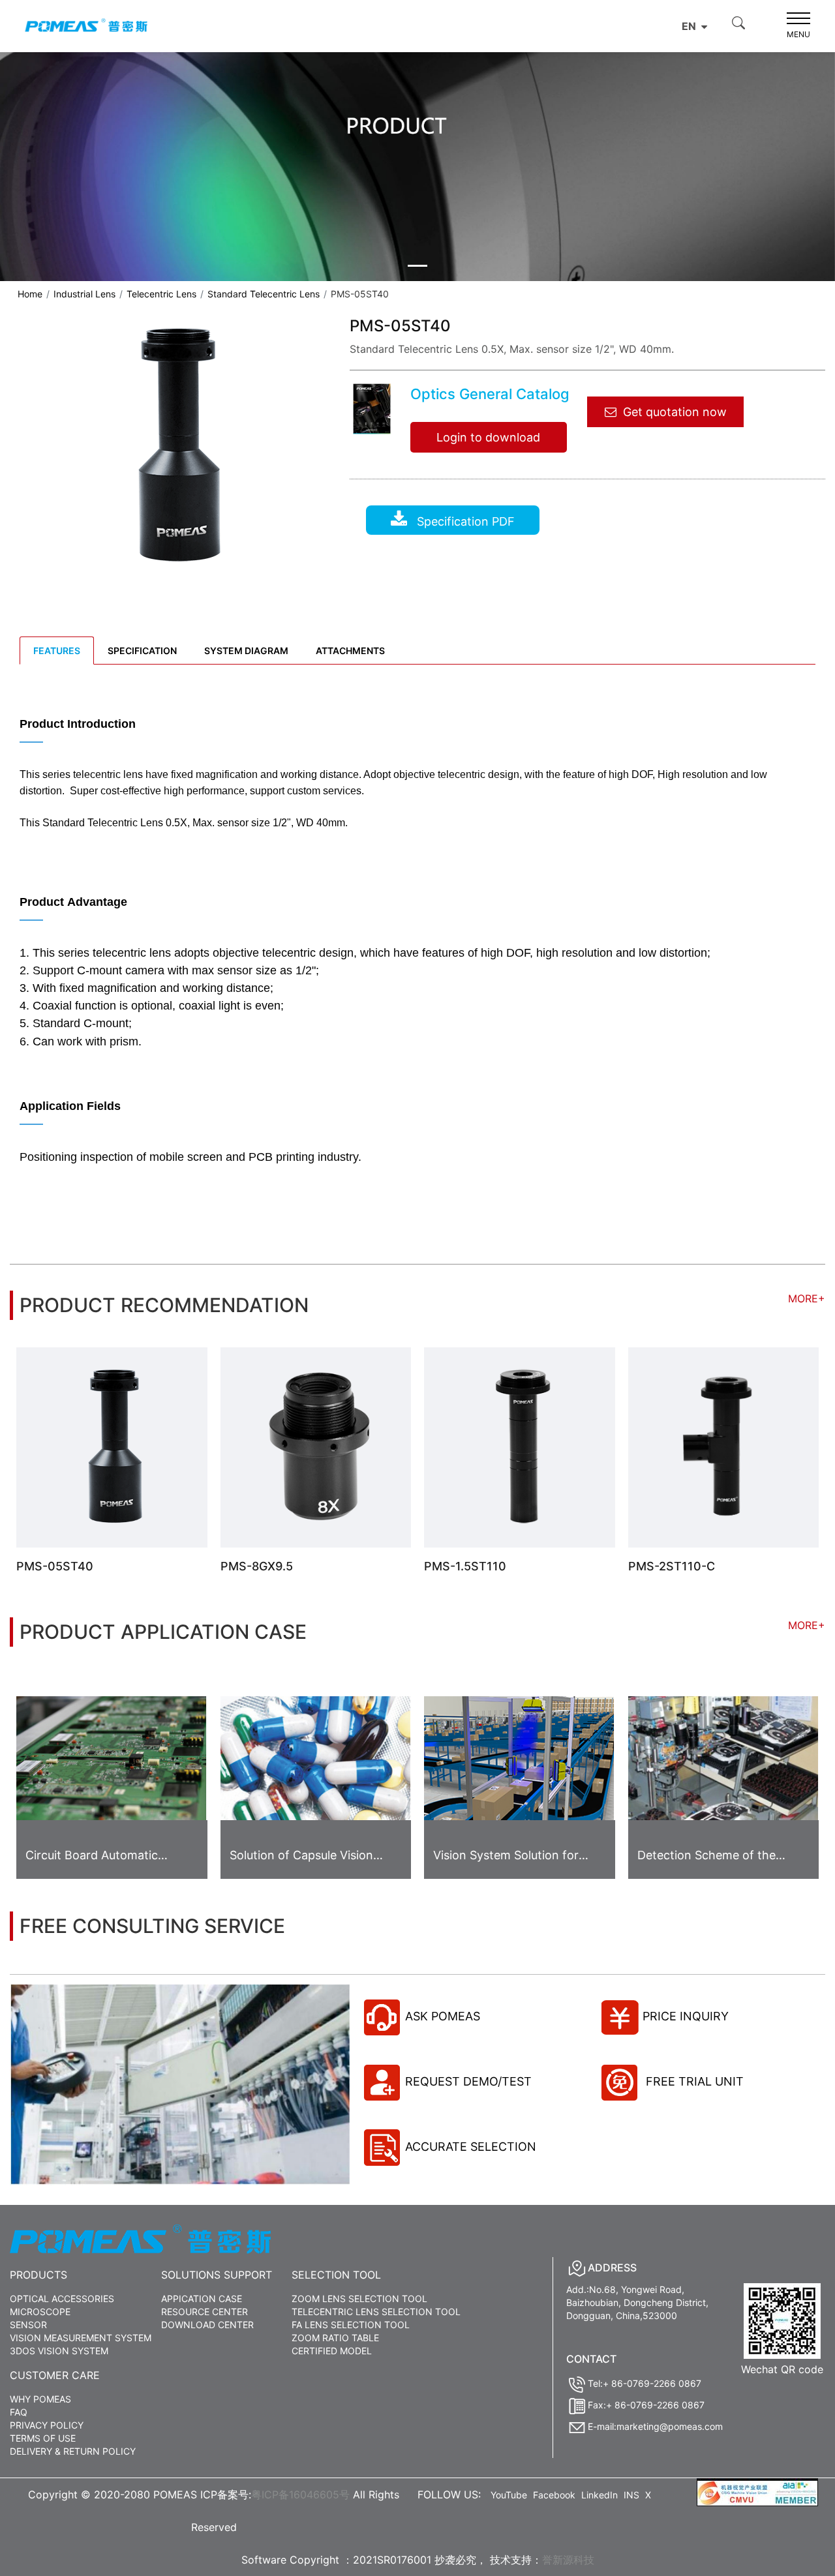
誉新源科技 (568, 2560)
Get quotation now (675, 412)
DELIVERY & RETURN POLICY (73, 2451)
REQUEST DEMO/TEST (468, 2081)
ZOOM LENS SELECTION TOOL (359, 2299)
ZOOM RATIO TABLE (335, 2338)
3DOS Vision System (59, 2351)
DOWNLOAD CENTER (207, 2325)
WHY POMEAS (40, 2399)
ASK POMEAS (443, 2016)
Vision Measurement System (81, 2338)
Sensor (28, 2325)
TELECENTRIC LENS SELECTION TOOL (376, 2312)
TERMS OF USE (43, 2438)
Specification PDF (464, 521)
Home (30, 294)
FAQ (19, 2412)
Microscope (40, 2312)
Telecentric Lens (161, 294)
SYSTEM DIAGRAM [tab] (246, 651)
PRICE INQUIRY (686, 2016)
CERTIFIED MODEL (332, 2351)
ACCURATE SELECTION (471, 2147)
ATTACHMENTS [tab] (350, 651)
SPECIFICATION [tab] (142, 651)
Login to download (488, 437)
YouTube (509, 2495)
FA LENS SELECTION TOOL (351, 2325)
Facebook (554, 2495)
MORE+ (807, 1298)
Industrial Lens (84, 294)
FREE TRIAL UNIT (693, 2081)
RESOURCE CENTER (205, 2312)
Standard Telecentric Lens (264, 294)
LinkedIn (600, 2495)
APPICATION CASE (202, 2299)
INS (631, 2495)
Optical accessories (62, 2299)
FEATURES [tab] (57, 651)
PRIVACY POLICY (47, 2425)
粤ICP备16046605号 (300, 2494)
